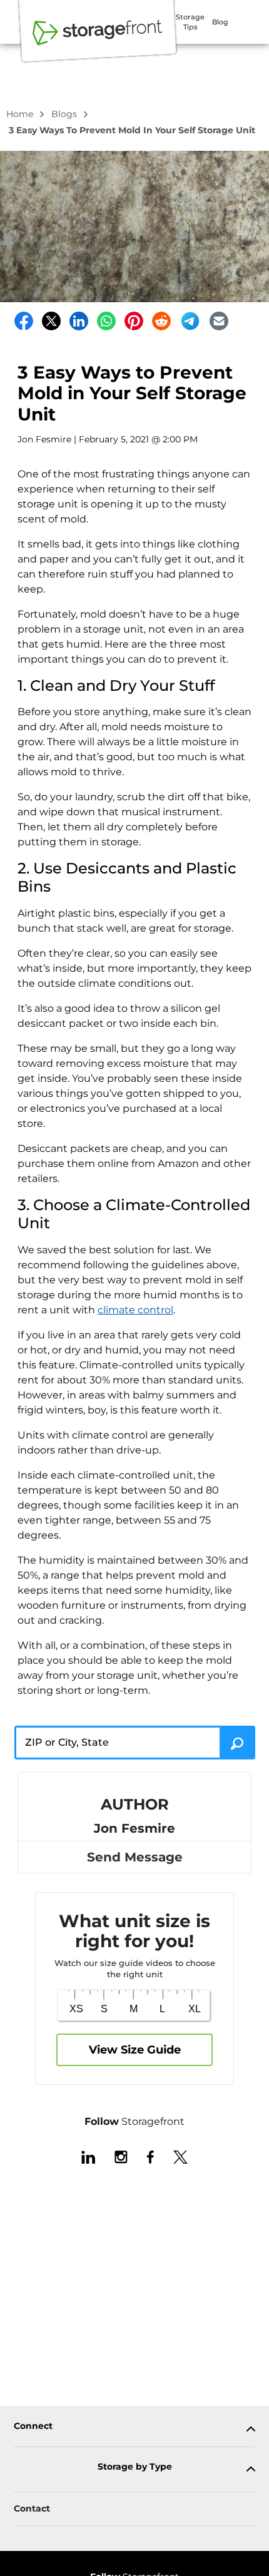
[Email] (219, 321)
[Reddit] (161, 321)
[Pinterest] (134, 321)
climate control (135, 1310)
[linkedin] (88, 2156)
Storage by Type (135, 2467)
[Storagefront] (98, 39)
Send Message (135, 1857)
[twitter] (180, 2156)
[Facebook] (24, 321)
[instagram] (121, 2156)
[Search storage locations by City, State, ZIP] (237, 1743)
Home (21, 114)
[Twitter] (51, 321)
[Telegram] (190, 321)
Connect (33, 2426)
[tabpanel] (134, 2429)
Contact (32, 2508)
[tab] (134, 2429)
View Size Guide (135, 2050)
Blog (220, 22)
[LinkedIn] (79, 321)
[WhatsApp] (106, 321)
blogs (65, 114)
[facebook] (150, 2156)
